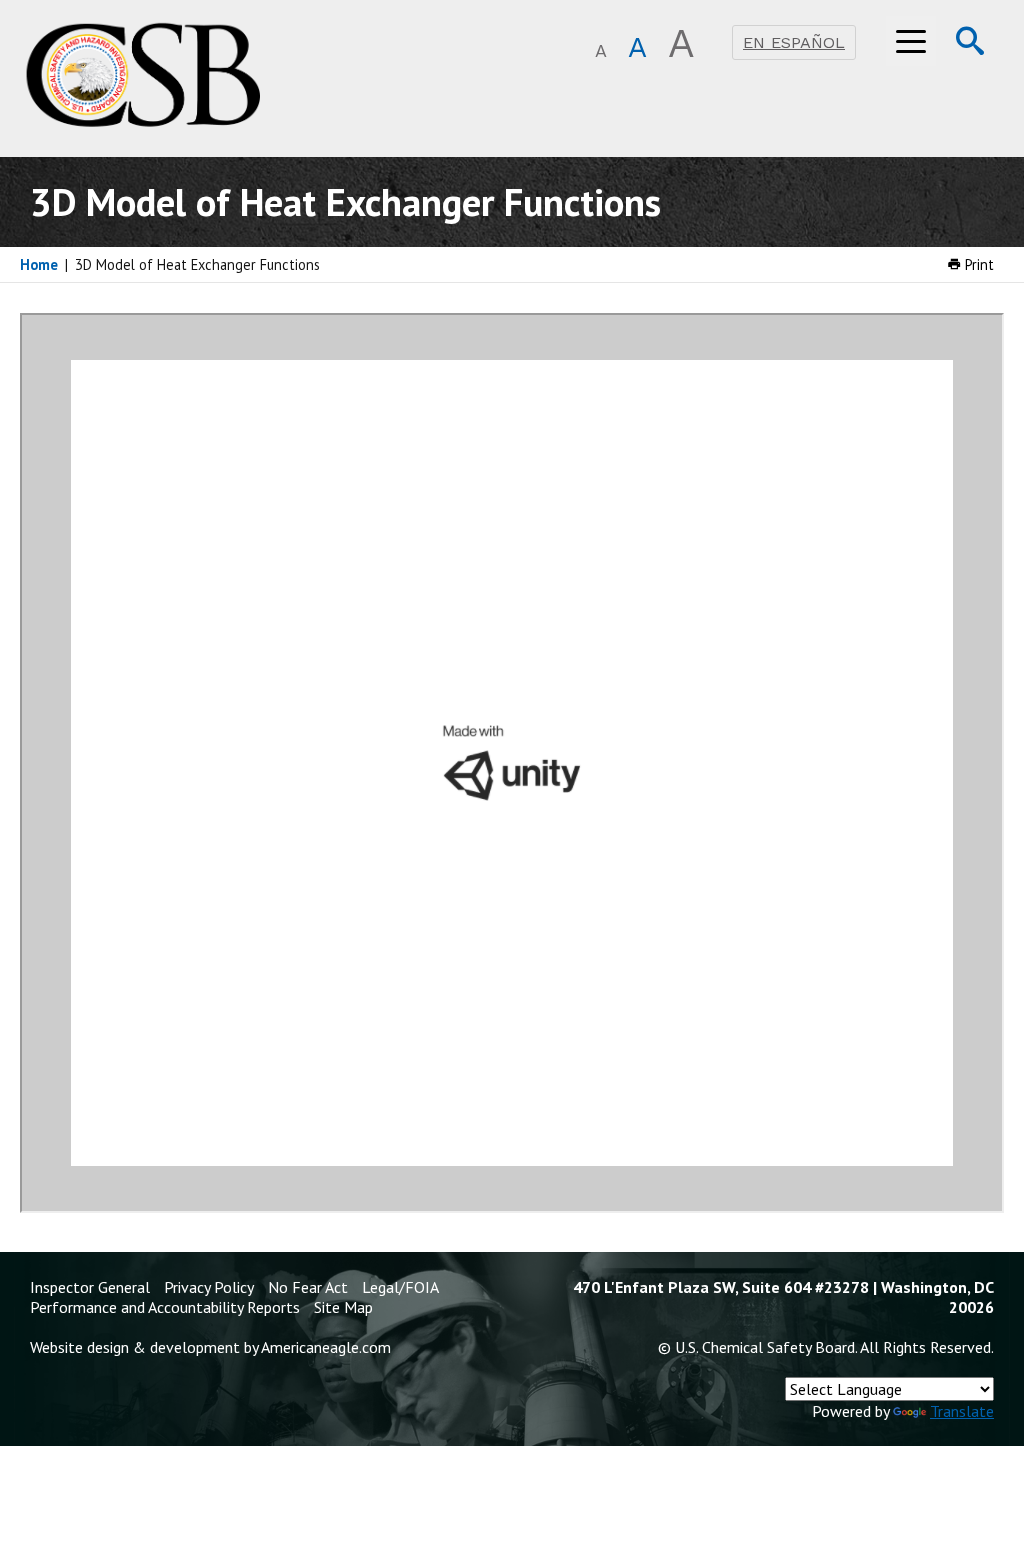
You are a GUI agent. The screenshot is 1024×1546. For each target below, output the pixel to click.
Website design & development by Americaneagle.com (210, 1347)
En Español (794, 42)
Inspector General (90, 1287)
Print (977, 264)
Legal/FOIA (400, 1287)
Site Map (343, 1307)
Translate (962, 1411)
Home (39, 264)
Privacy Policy (209, 1287)
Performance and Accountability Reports (165, 1307)
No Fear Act (308, 1287)
